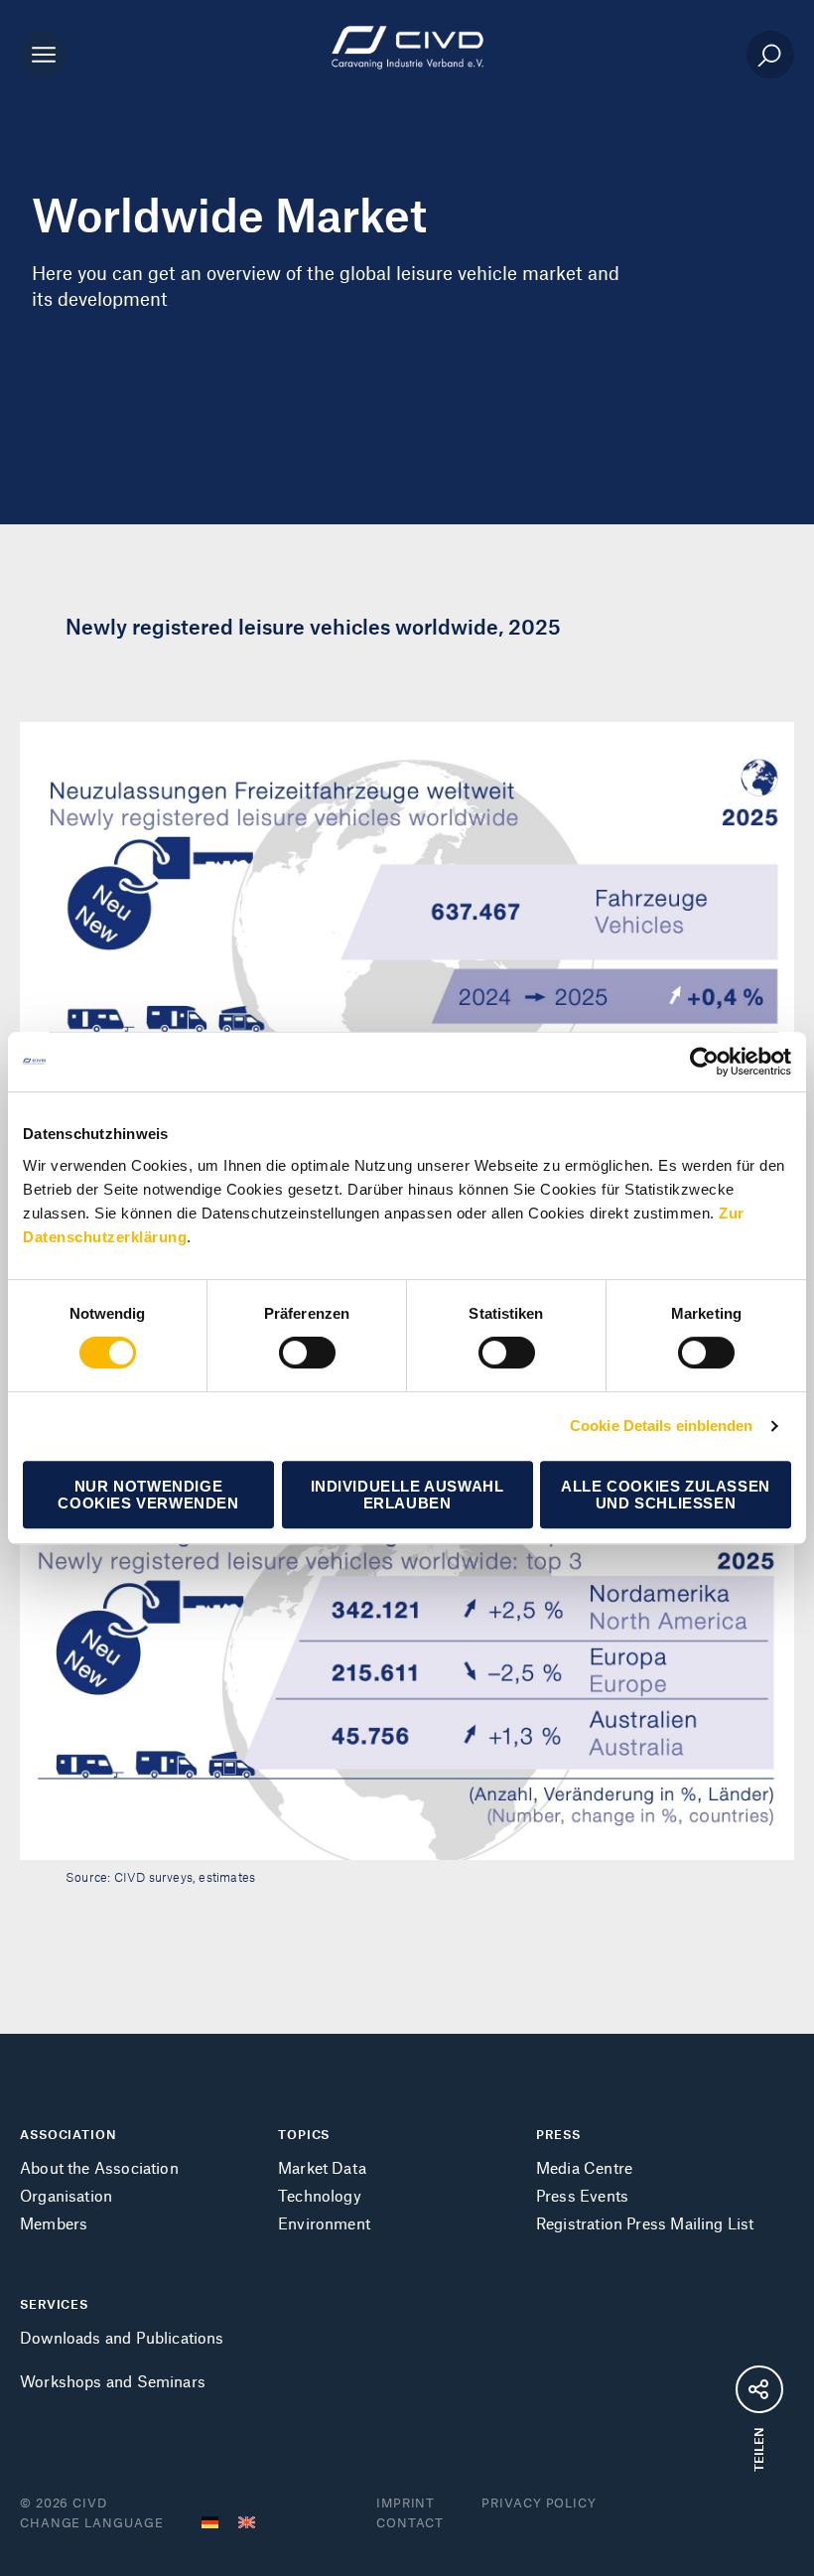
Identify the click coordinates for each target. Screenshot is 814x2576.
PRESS (558, 2134)
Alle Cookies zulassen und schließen (666, 1495)
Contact (410, 2522)
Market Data (322, 2167)
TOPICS (304, 2134)
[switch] (307, 1353)
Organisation (66, 2195)
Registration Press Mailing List (645, 2223)
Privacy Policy (539, 2503)
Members (54, 2223)
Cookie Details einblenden (662, 1426)
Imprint (406, 2503)
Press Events (582, 2195)
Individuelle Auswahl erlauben (407, 1495)
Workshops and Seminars (113, 2381)
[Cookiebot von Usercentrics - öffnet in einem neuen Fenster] (704, 1062)
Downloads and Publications (122, 2337)
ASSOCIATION (68, 2134)
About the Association (99, 2167)
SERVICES (54, 2304)
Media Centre (584, 2167)
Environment (324, 2223)
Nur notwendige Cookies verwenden (148, 1495)
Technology (320, 2195)
